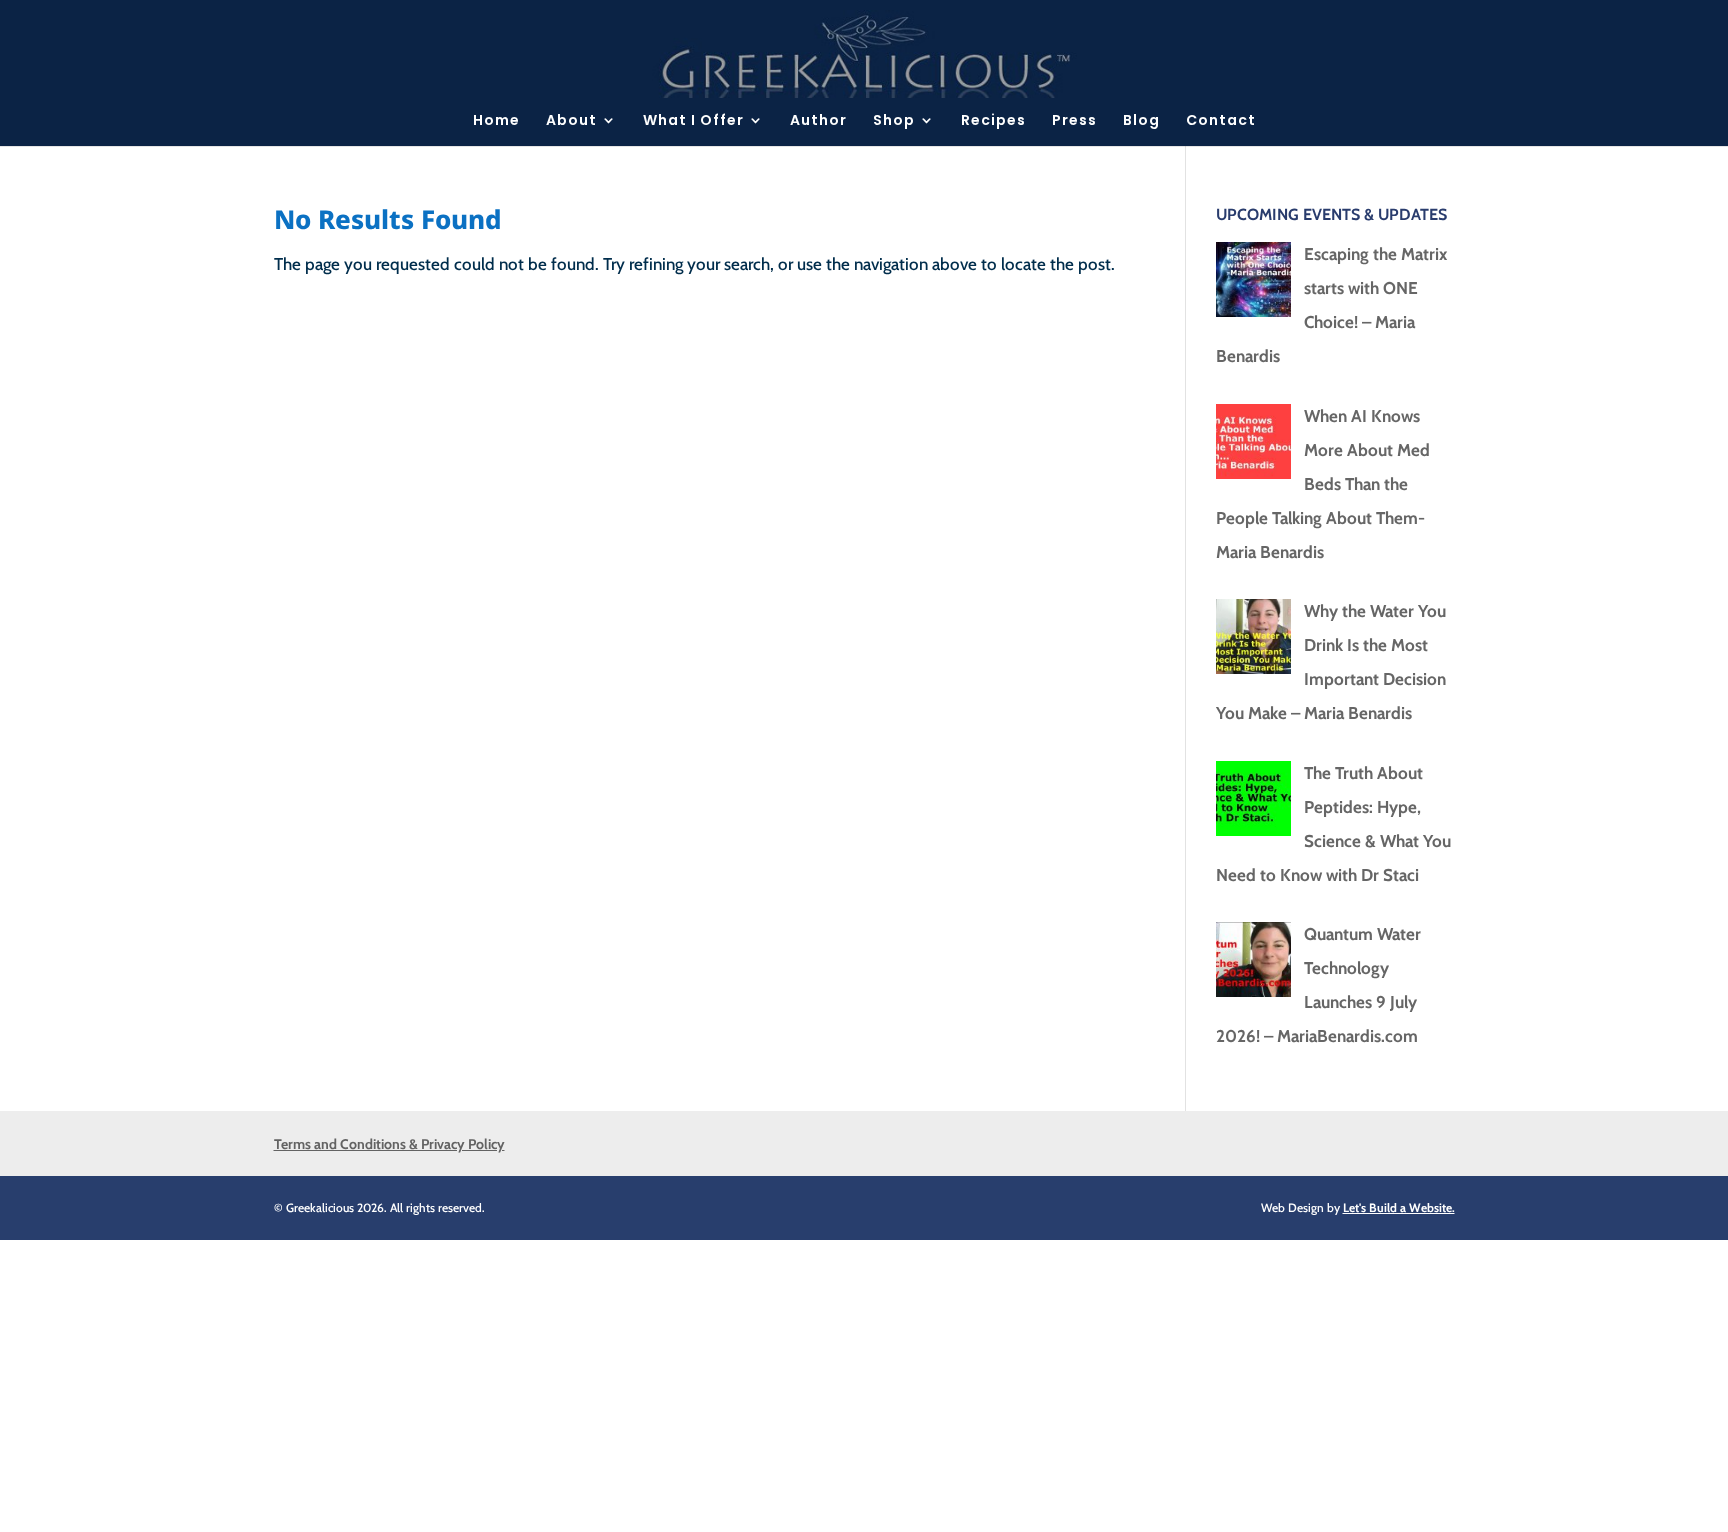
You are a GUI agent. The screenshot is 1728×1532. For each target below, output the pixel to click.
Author (818, 121)
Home (496, 121)
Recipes (993, 121)
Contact (1221, 121)
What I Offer (693, 121)
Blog (1141, 121)
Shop (894, 121)
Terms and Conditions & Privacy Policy (389, 1144)
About (571, 121)
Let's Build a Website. (1399, 1207)
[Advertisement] (600, 1380)
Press (1074, 121)
